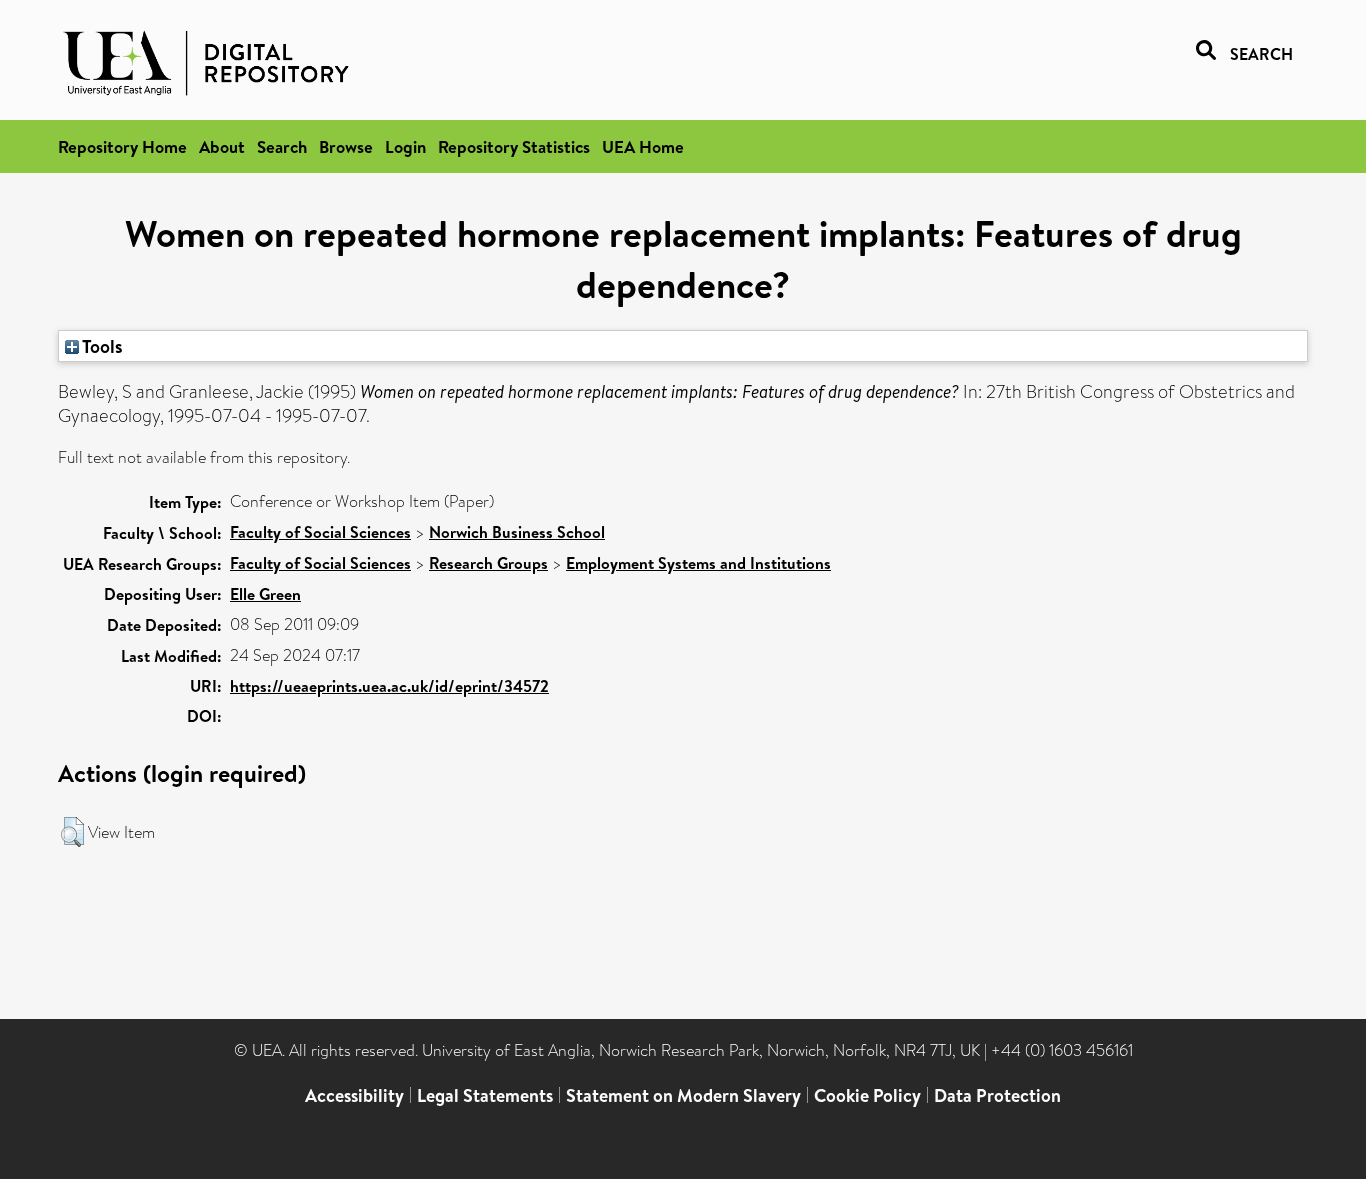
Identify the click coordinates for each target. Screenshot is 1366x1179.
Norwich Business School (517, 532)
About (222, 146)
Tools (101, 346)
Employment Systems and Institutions (698, 563)
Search (282, 146)
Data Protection (997, 1095)
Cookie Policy (867, 1095)
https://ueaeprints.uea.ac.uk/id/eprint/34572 (389, 686)
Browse (346, 146)
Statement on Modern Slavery (683, 1095)
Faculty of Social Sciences (320, 532)
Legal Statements (485, 1095)
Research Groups (488, 563)
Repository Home (122, 146)
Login (405, 146)
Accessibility (354, 1095)
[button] (72, 832)
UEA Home (643, 146)
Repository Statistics (514, 146)
